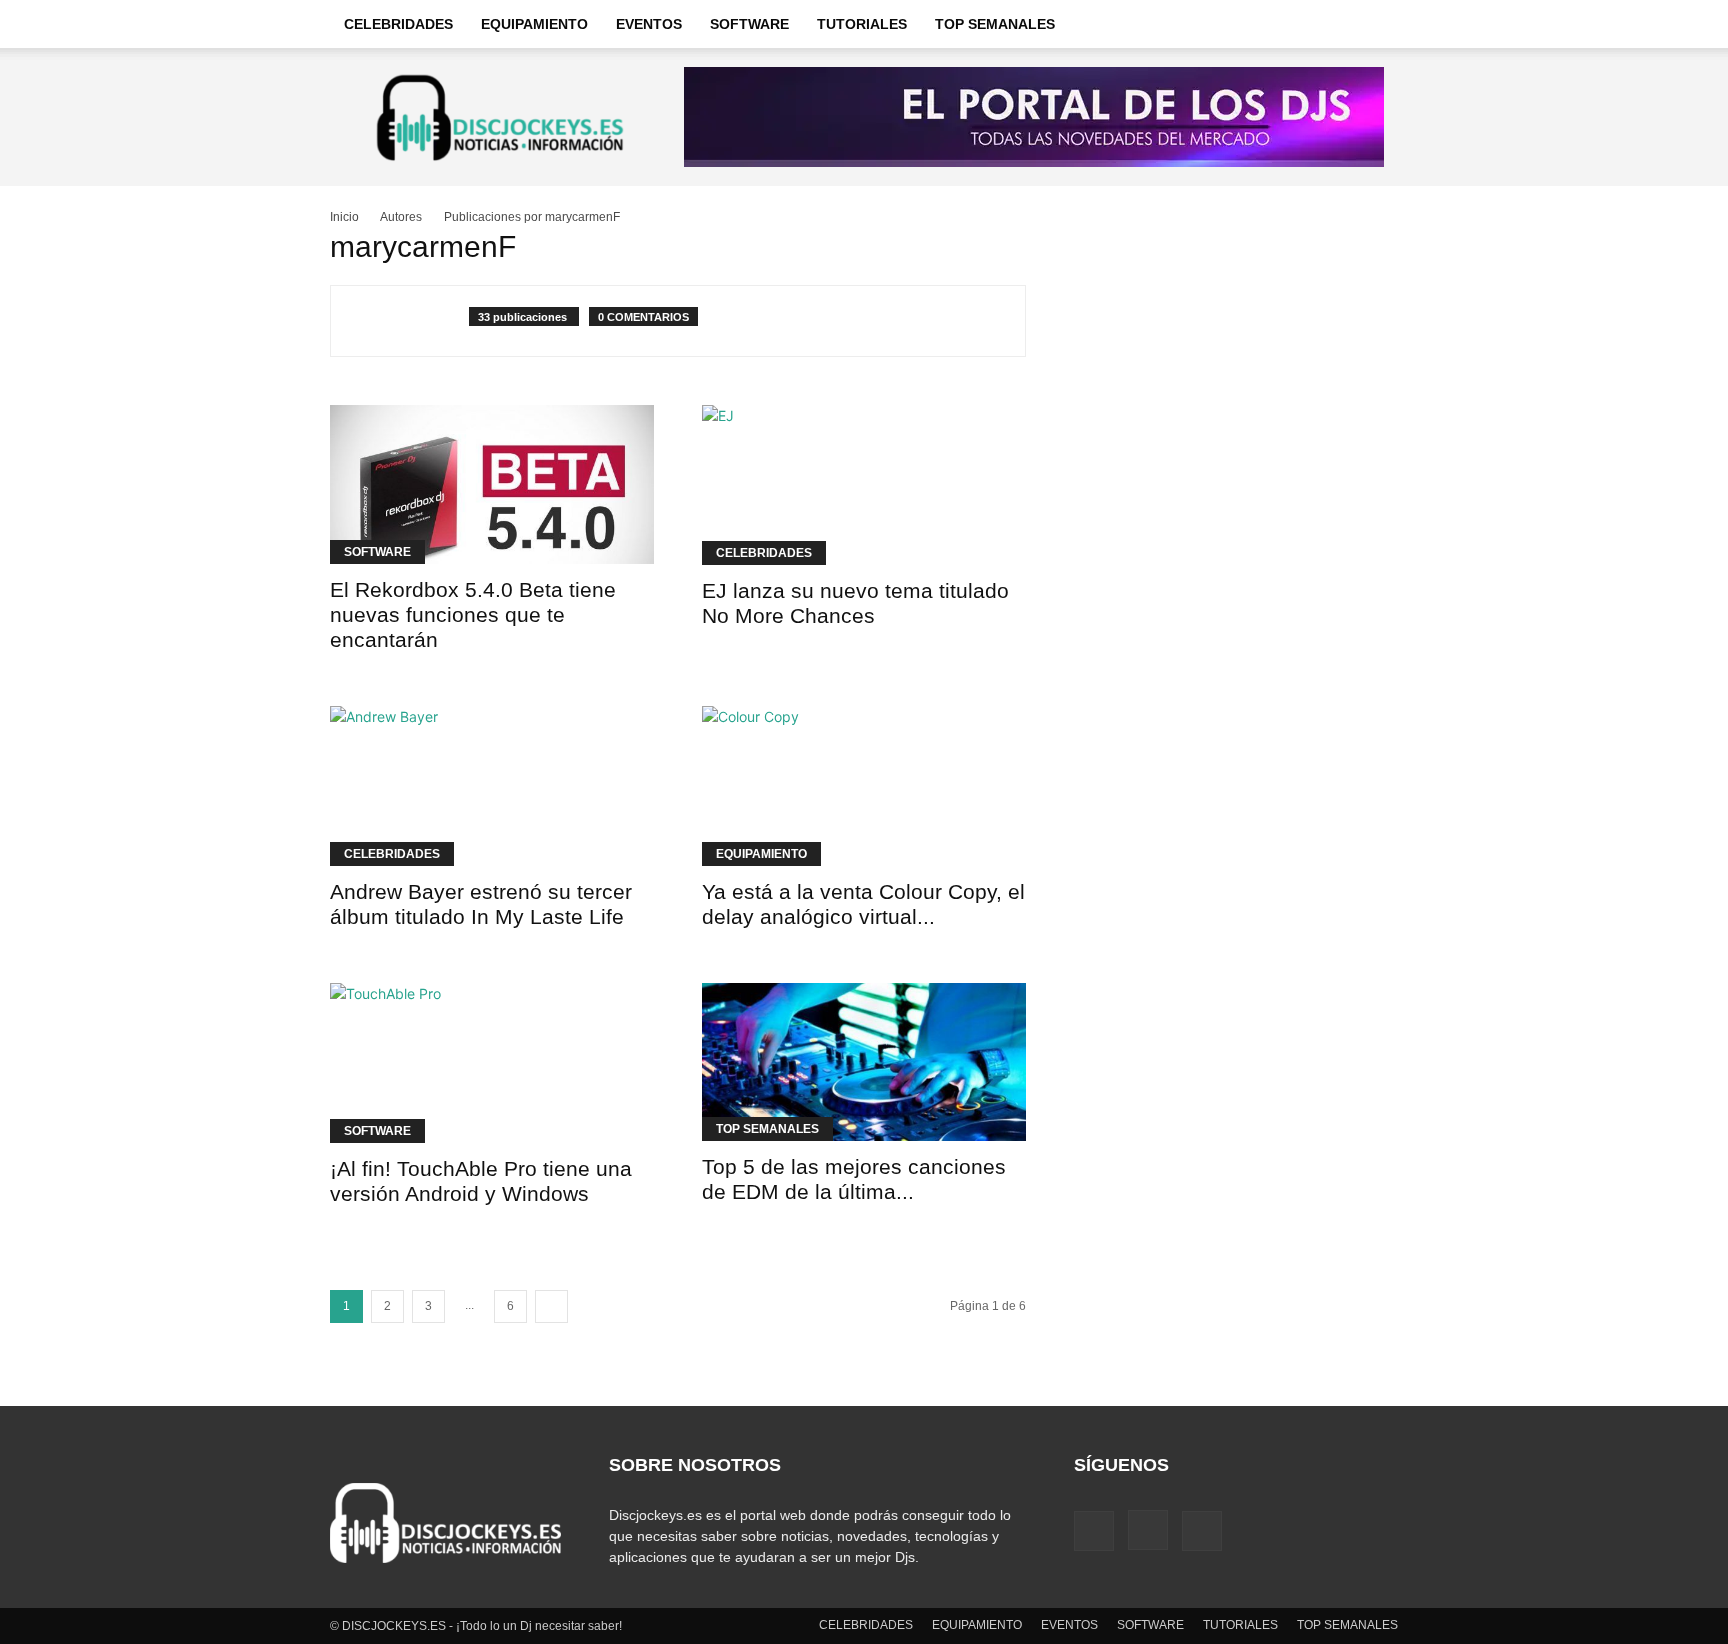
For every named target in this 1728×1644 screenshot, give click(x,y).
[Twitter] (1202, 1531)
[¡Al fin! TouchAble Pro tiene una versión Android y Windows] (492, 1063)
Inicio (344, 217)
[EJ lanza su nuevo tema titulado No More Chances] (864, 485)
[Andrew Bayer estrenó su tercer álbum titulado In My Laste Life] (492, 786)
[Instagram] (1148, 1530)
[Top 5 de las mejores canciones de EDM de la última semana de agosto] (864, 1062)
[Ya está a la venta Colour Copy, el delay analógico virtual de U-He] (864, 786)
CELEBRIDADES (398, 24)
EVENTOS (649, 24)
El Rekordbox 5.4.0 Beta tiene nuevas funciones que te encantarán (473, 614)
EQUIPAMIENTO (534, 24)
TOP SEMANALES (995, 24)
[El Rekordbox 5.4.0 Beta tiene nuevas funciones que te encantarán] (492, 484)
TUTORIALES (862, 24)
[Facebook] (1094, 1531)
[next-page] (551, 1306)
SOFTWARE (749, 24)
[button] (1374, 25)
